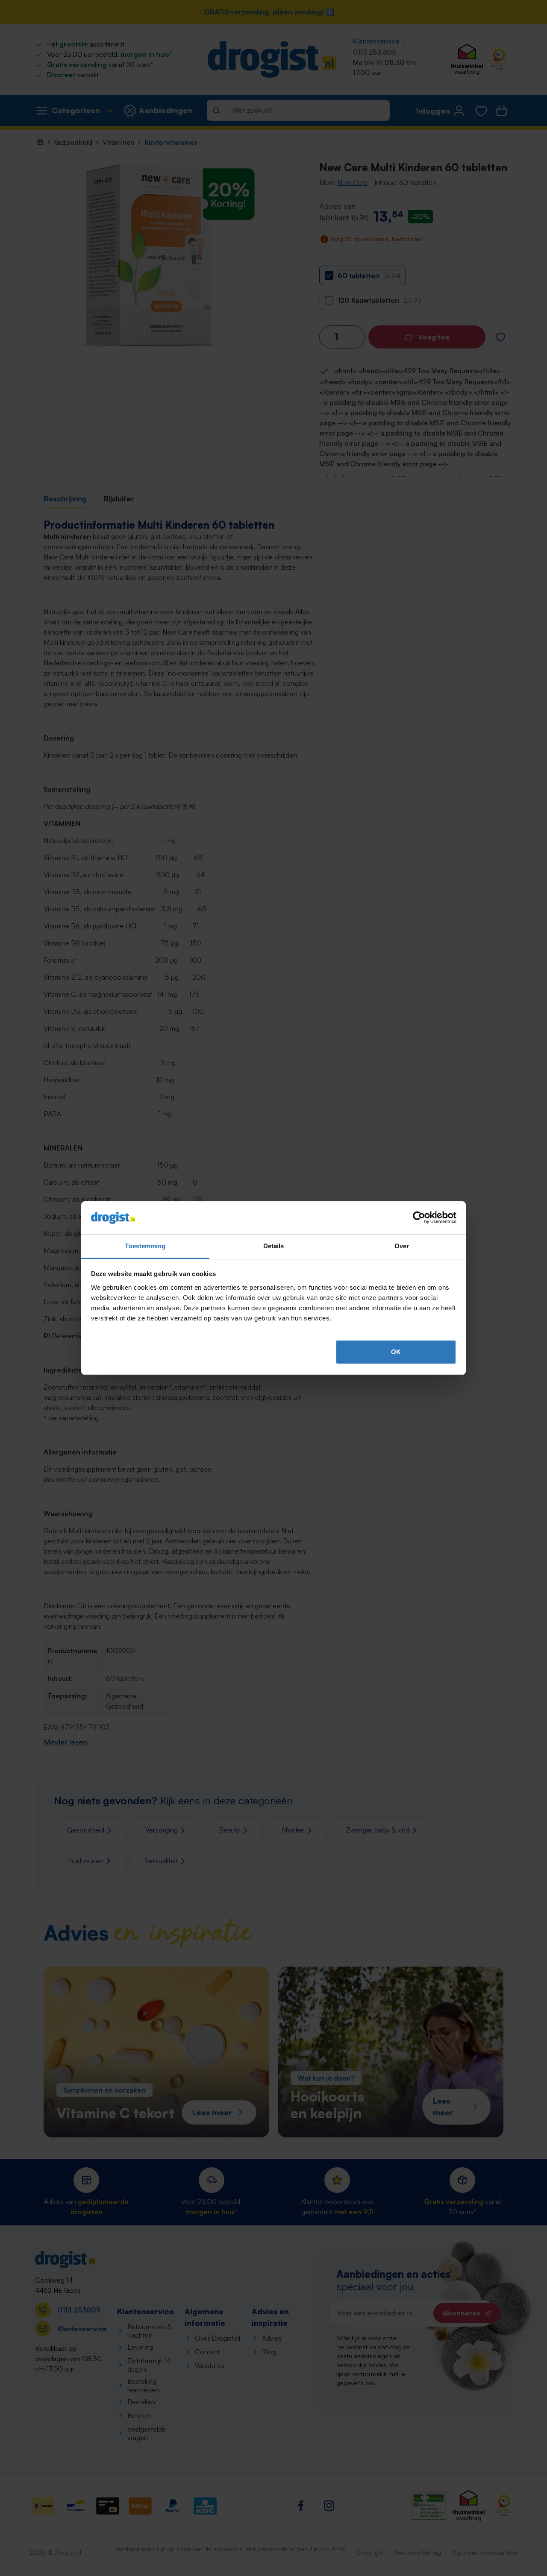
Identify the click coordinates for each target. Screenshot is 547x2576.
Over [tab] (402, 1246)
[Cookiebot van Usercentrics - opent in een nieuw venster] (419, 1218)
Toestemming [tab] (145, 1246)
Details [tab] (274, 1246)
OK (396, 1352)
